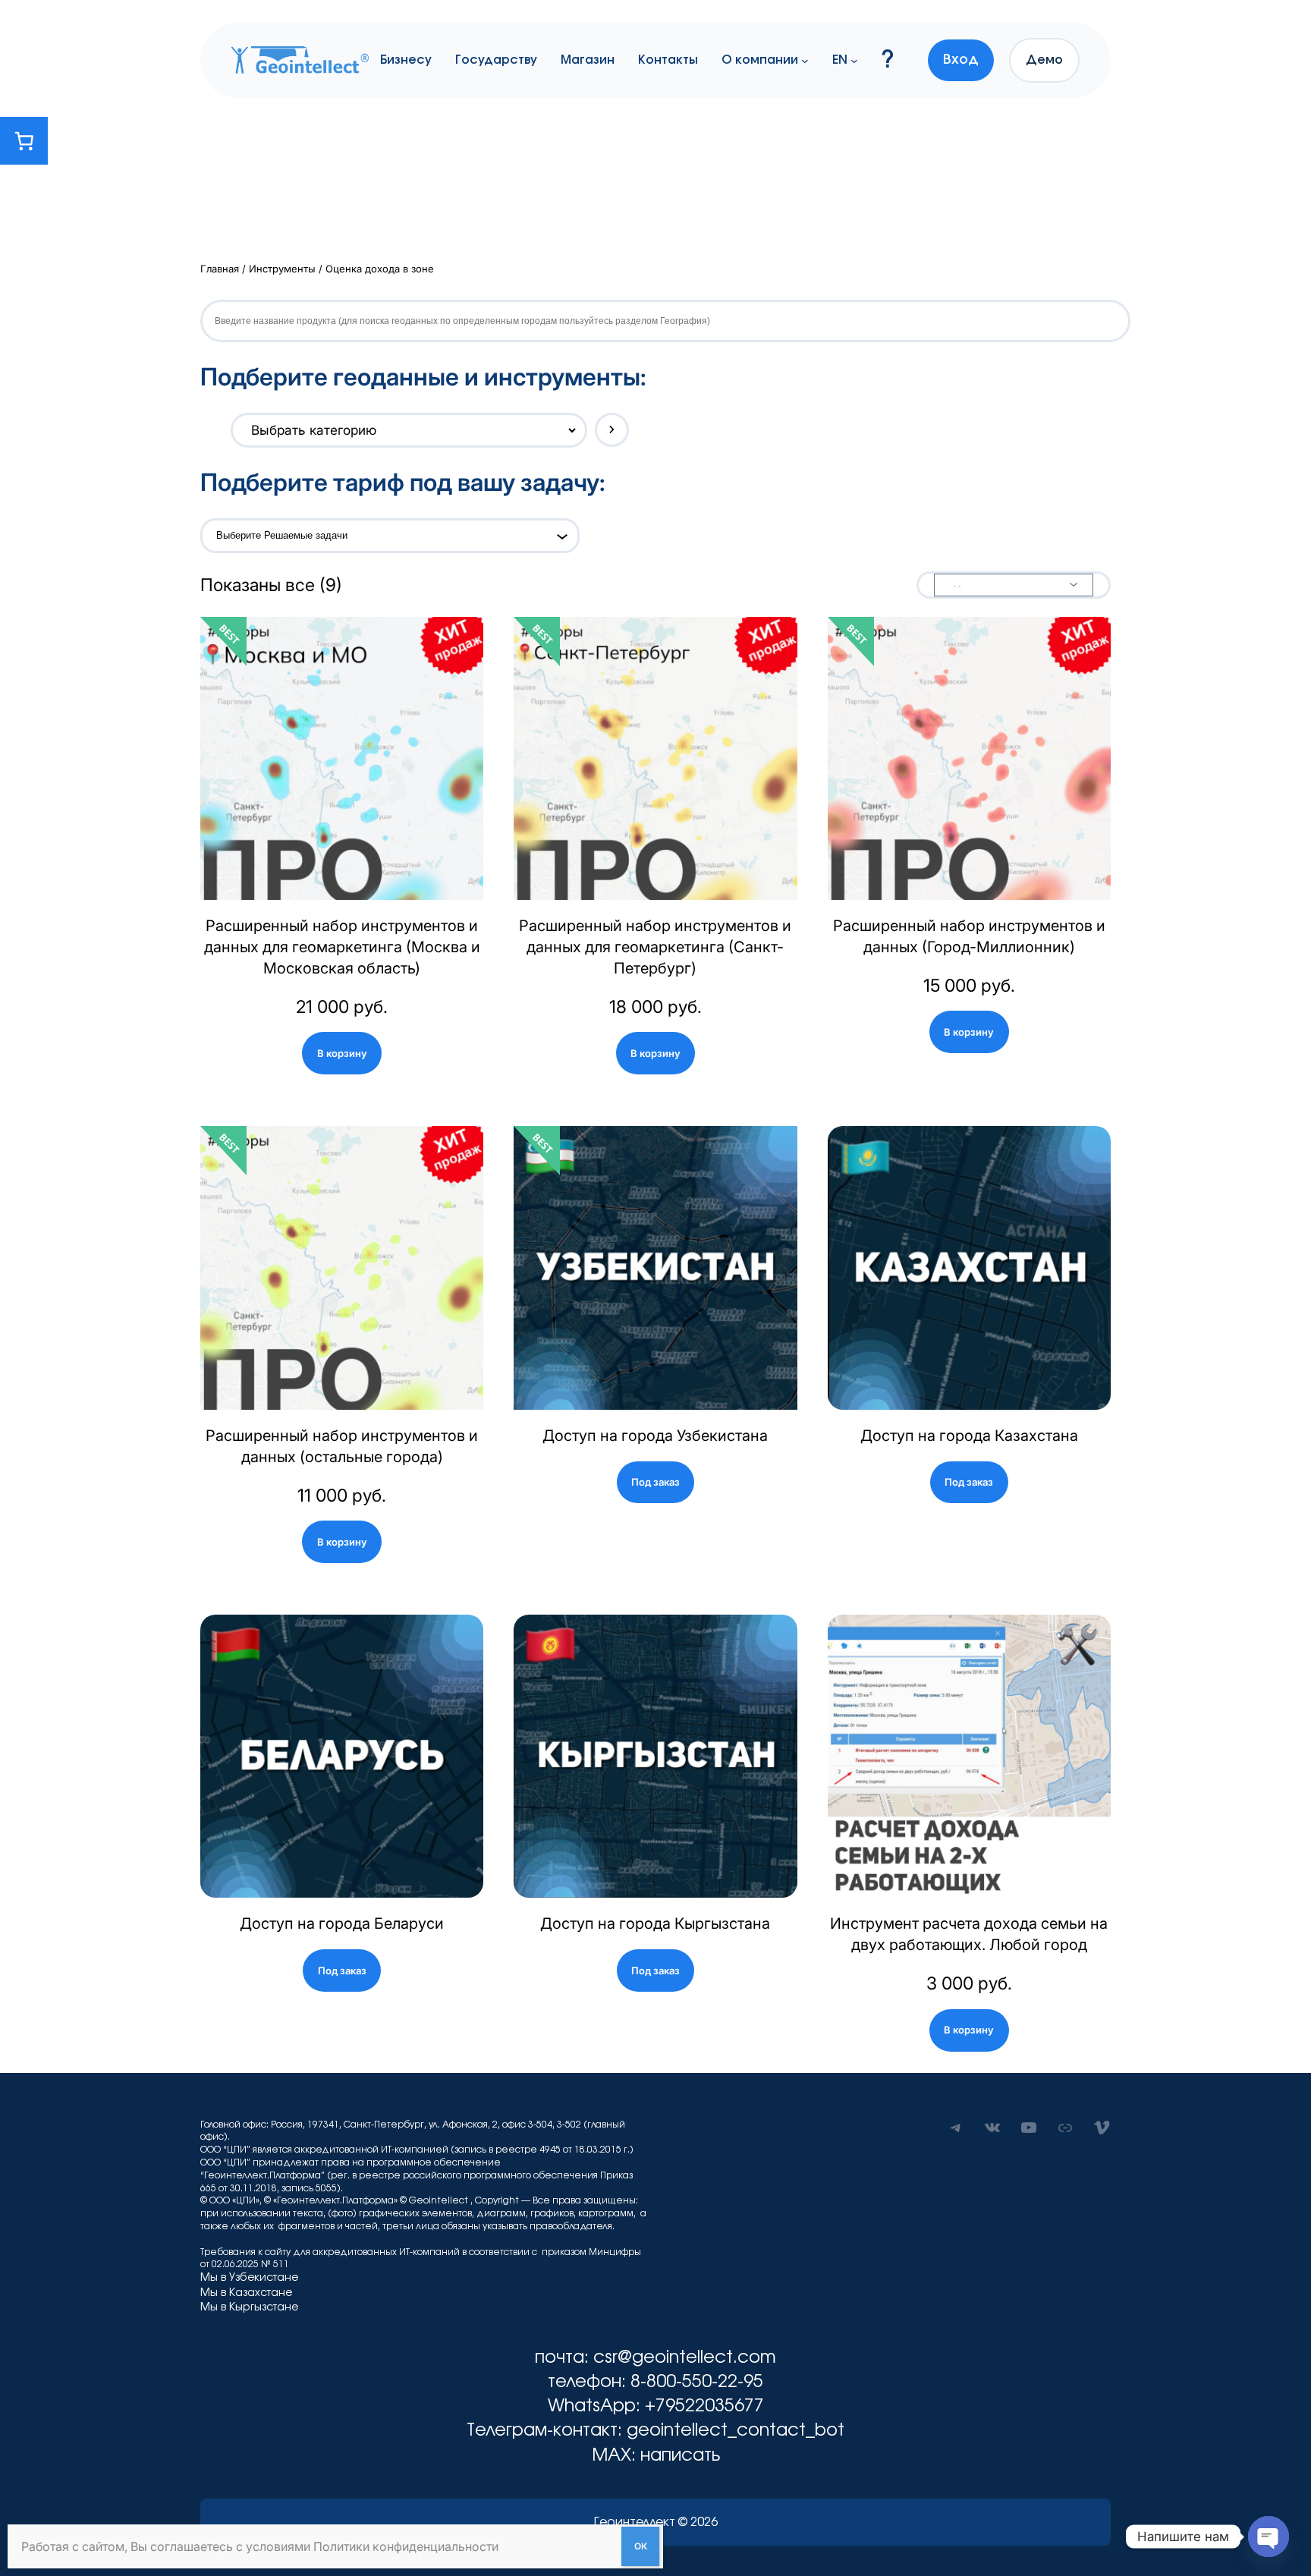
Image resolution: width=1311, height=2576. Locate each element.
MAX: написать (656, 2456)
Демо (1044, 60)
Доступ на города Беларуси (342, 1923)
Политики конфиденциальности (406, 2546)
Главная (220, 269)
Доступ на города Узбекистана (655, 1436)
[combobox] (382, 536)
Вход (961, 60)
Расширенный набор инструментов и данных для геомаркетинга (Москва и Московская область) (342, 947)
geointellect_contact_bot (736, 2431)
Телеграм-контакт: (547, 2431)
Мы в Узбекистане (249, 2278)
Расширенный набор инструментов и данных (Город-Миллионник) (969, 936)
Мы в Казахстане (246, 2293)
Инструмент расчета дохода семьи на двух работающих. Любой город (969, 1934)
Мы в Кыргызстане (249, 2307)
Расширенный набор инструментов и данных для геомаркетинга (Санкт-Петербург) (655, 947)
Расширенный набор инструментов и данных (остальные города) (342, 1446)
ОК (641, 2546)
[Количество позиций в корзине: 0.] (24, 141)
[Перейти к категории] (612, 430)
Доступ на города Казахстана (969, 1436)
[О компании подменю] (805, 60)
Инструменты (282, 269)
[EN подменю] (854, 60)
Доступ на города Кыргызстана (655, 1923)
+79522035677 (704, 2406)
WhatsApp (592, 2406)
